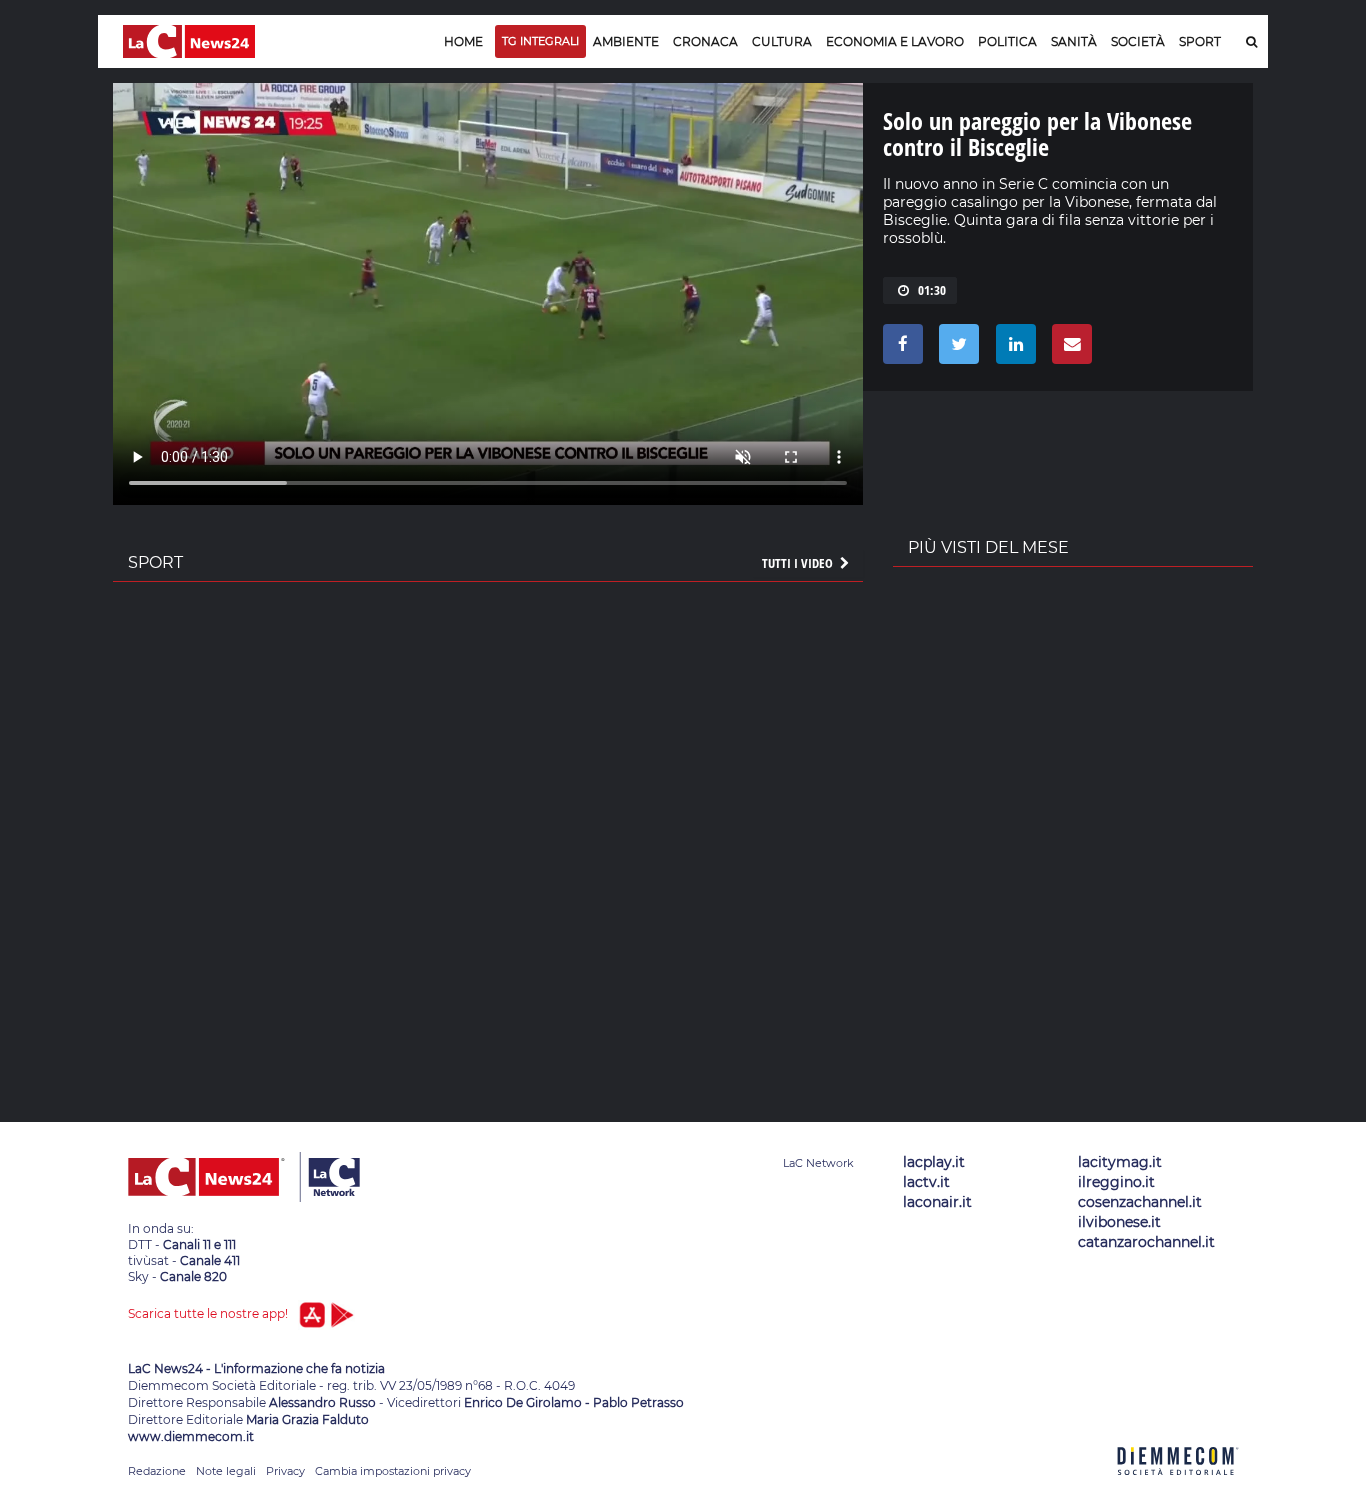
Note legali (226, 1471)
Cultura (782, 41)
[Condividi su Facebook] (899, 349)
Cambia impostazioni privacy (393, 1471)
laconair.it (937, 1202)
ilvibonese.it (1119, 1222)
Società (1138, 41)
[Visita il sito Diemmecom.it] (1178, 1486)
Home (463, 41)
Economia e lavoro (895, 41)
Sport (1200, 41)
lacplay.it (934, 1162)
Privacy (285, 1471)
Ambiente (626, 41)
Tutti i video (799, 563)
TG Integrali (540, 41)
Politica (1007, 41)
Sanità (1074, 41)
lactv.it (926, 1182)
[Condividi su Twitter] (955, 349)
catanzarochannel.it (1146, 1242)
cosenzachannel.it (1140, 1202)
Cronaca (705, 41)
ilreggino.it (1116, 1182)
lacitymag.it (1120, 1162)
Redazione (157, 1471)
